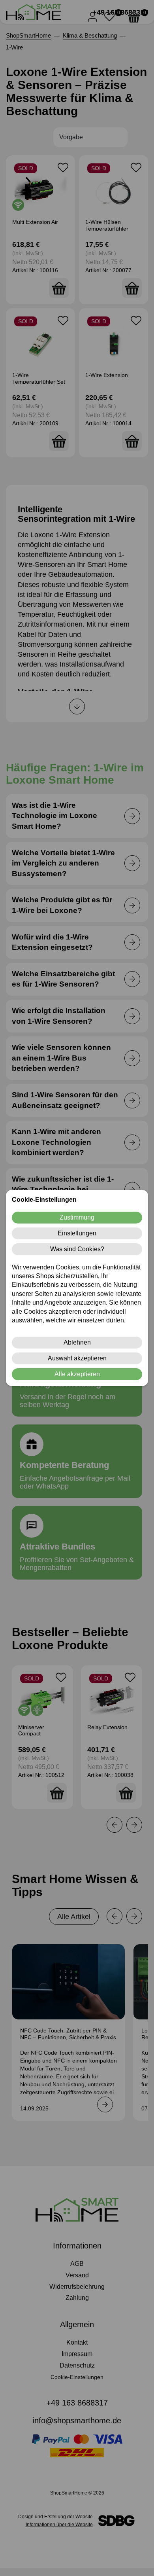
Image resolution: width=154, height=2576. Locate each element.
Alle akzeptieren (77, 1374)
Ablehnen (77, 1342)
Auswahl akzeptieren (77, 1358)
